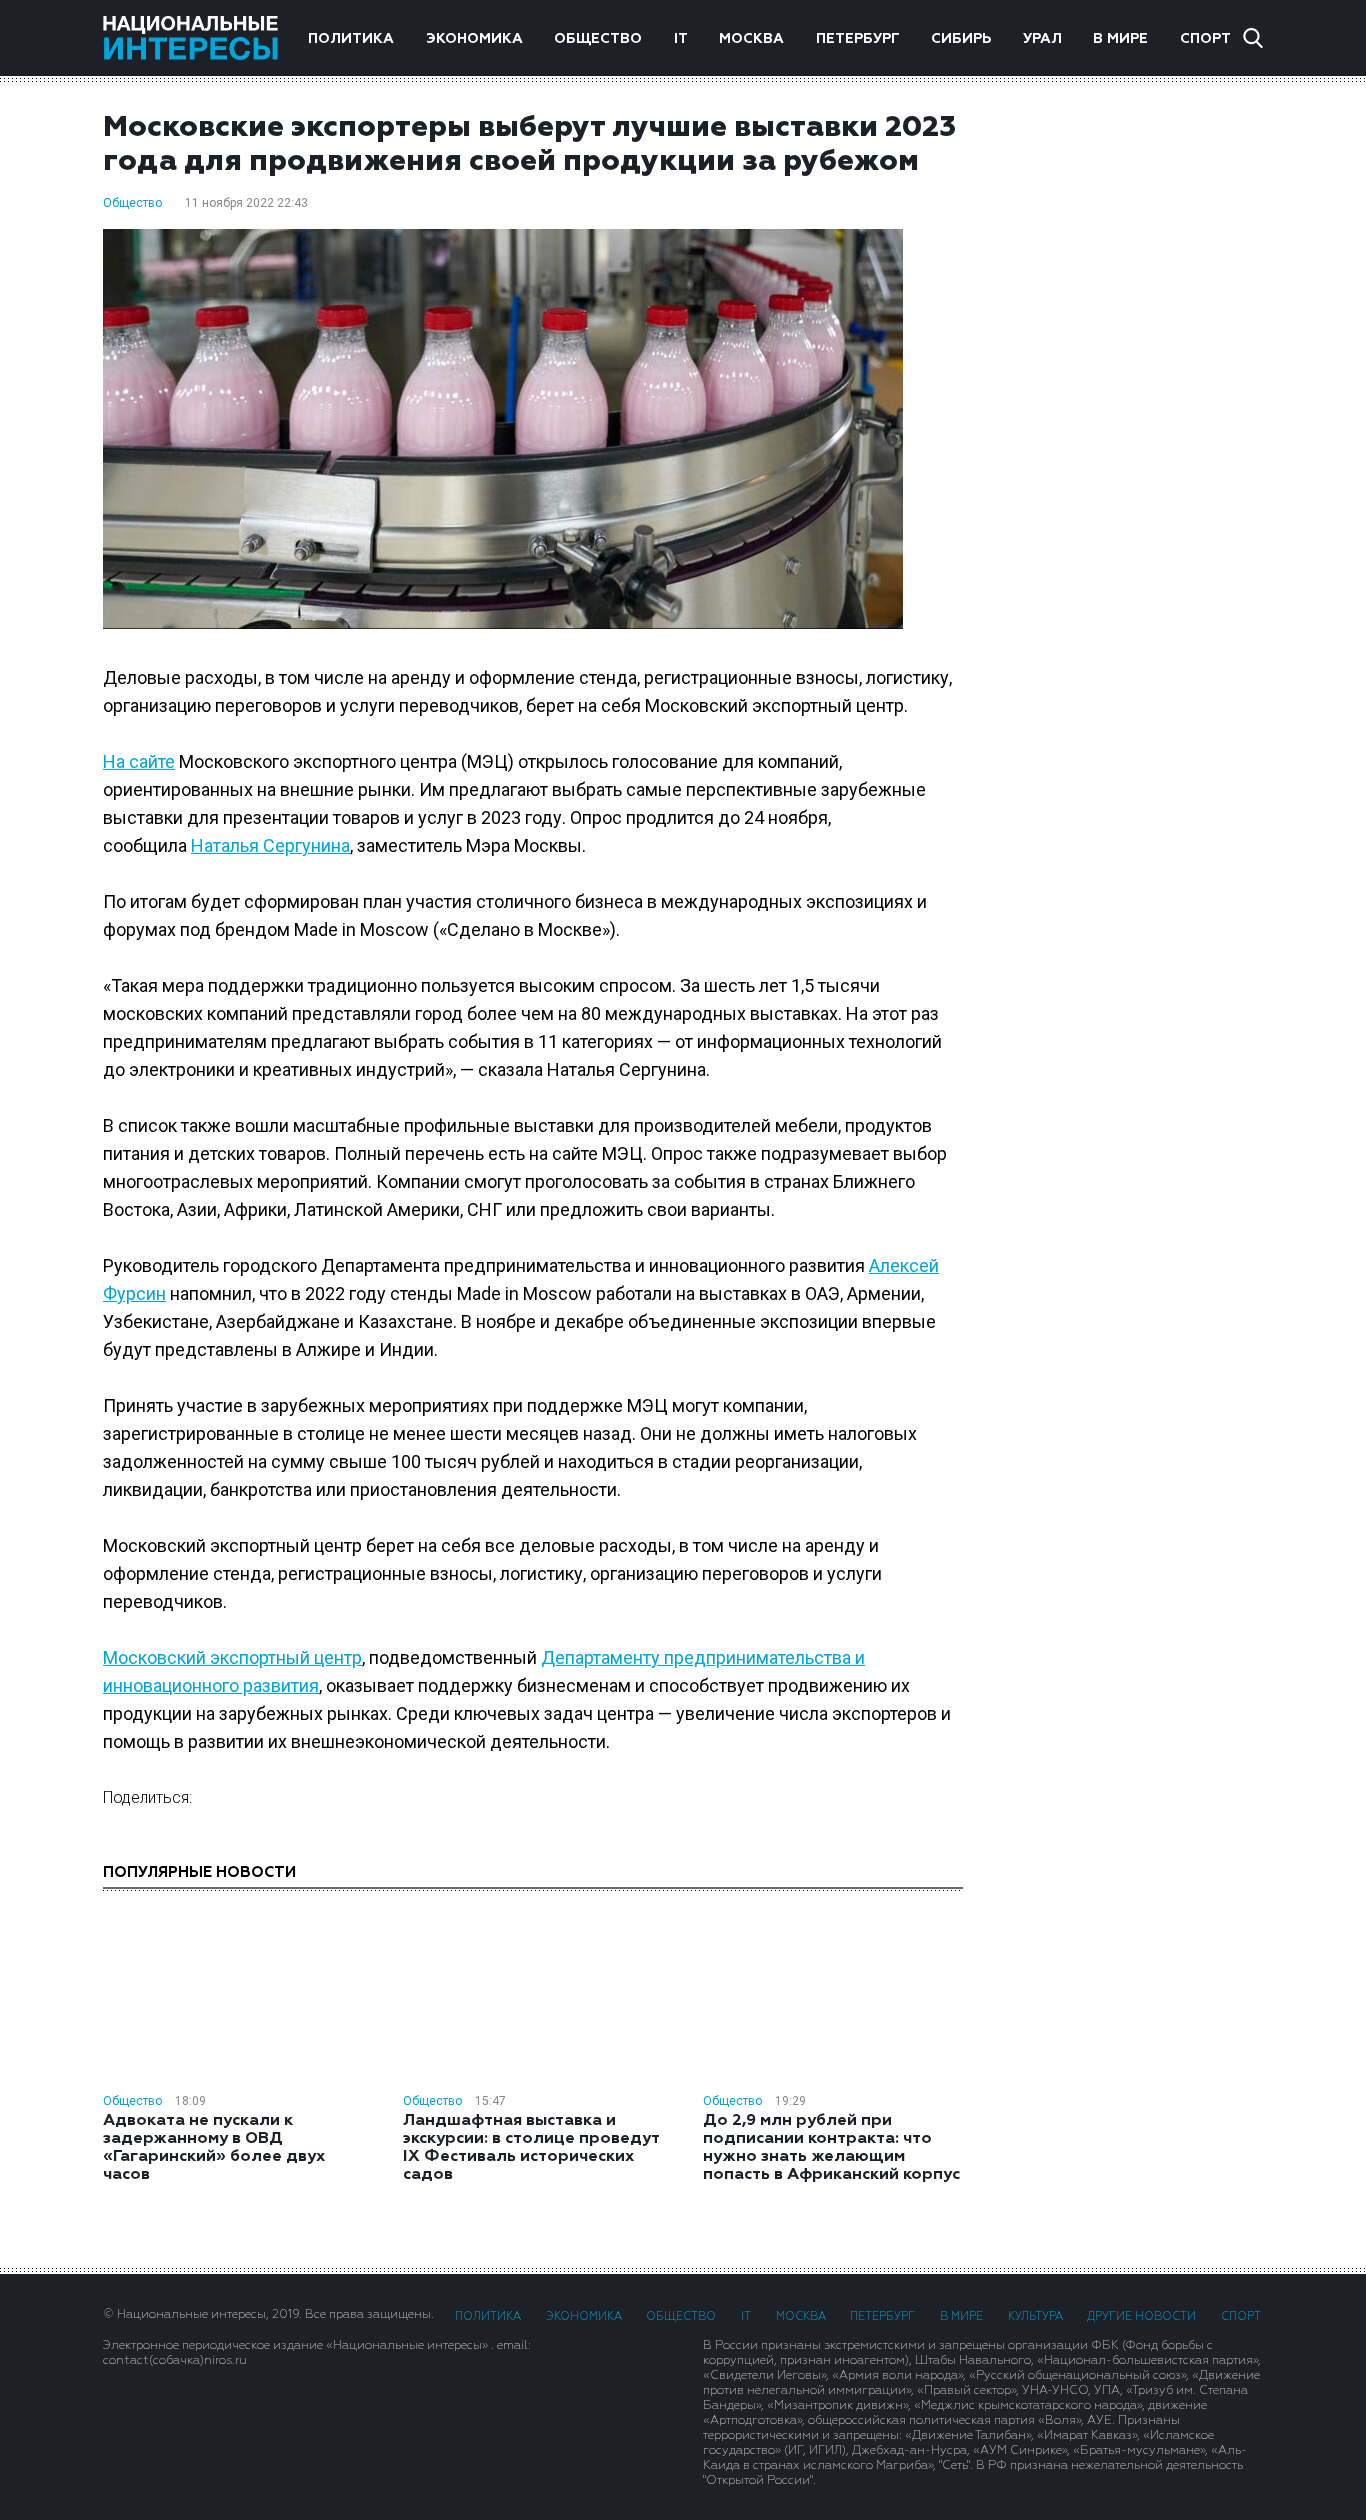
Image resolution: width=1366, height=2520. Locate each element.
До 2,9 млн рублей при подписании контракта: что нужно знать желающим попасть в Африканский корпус (831, 2148)
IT (681, 39)
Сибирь (961, 39)
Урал (1042, 39)
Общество (598, 39)
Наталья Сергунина (270, 845)
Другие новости (1141, 2316)
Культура (1035, 2316)
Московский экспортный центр (232, 1657)
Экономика (474, 39)
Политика (351, 39)
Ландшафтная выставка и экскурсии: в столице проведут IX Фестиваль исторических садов (531, 2148)
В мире (1120, 39)
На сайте (139, 761)
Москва (751, 39)
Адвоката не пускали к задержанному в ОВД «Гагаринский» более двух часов (214, 2148)
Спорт (1205, 39)
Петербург (858, 39)
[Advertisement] (1133, 429)
